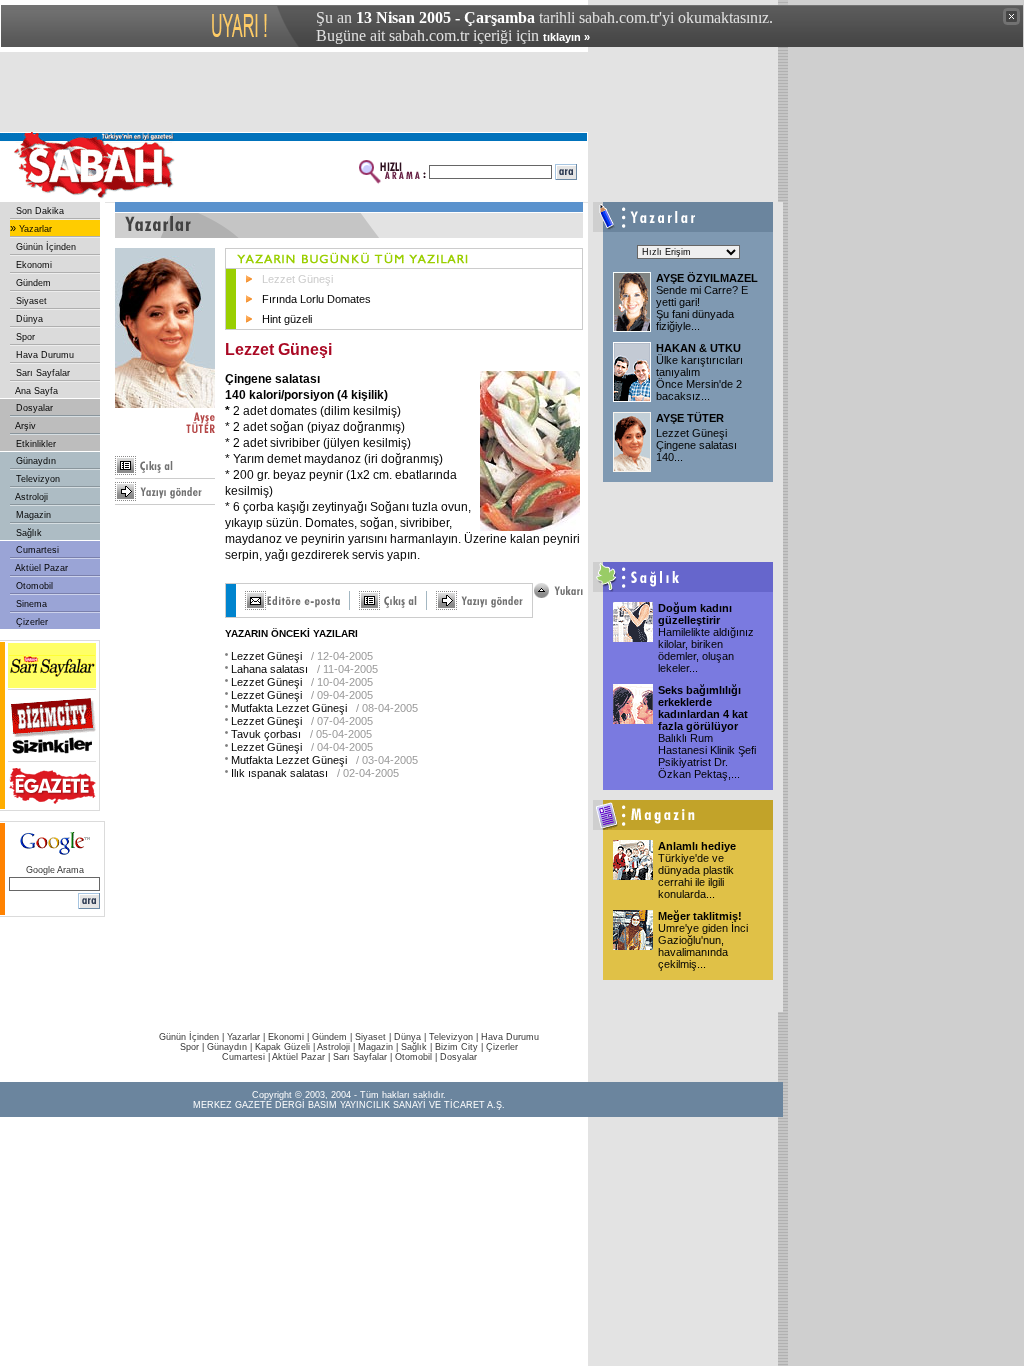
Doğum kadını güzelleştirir (695, 614)
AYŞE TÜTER (690, 418)
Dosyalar (33, 408)
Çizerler (30, 622)
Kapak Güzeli (282, 1047)
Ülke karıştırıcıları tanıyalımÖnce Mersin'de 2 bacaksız (699, 378)
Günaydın (34, 461)
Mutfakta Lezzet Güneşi (289, 708)
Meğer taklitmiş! (700, 916)
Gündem (32, 283)
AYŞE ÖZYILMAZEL (707, 278)
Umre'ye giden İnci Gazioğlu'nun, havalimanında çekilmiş (703, 946)
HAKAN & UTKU (698, 348)
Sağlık (27, 533)
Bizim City (456, 1047)
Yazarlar (34, 229)
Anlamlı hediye (697, 846)
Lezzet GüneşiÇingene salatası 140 (696, 445)
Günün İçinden (44, 247)
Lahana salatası (269, 669)
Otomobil (33, 586)
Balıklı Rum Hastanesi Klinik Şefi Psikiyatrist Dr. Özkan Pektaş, (707, 756)
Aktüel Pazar (40, 568)
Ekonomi (32, 265)
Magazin (32, 515)
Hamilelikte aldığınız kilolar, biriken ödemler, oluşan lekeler (706, 650)
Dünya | (411, 1037)
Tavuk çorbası (266, 734)
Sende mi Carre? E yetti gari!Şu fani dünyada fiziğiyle (702, 308)
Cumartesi (36, 550)
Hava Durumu (43, 355)
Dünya (28, 319)
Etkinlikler (34, 444)
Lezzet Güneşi (297, 279)
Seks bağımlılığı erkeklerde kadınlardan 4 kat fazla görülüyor (703, 708)
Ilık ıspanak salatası (279, 773)
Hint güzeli (287, 319)
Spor (24, 337)
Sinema (30, 604)
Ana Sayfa (35, 391)
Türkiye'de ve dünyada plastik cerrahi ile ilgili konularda (696, 876)
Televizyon (36, 479)
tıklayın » (566, 37)
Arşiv (24, 426)
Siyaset (30, 301)
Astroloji (30, 497)
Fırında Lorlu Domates (316, 299)
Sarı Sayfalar (41, 373)
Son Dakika (38, 211)
